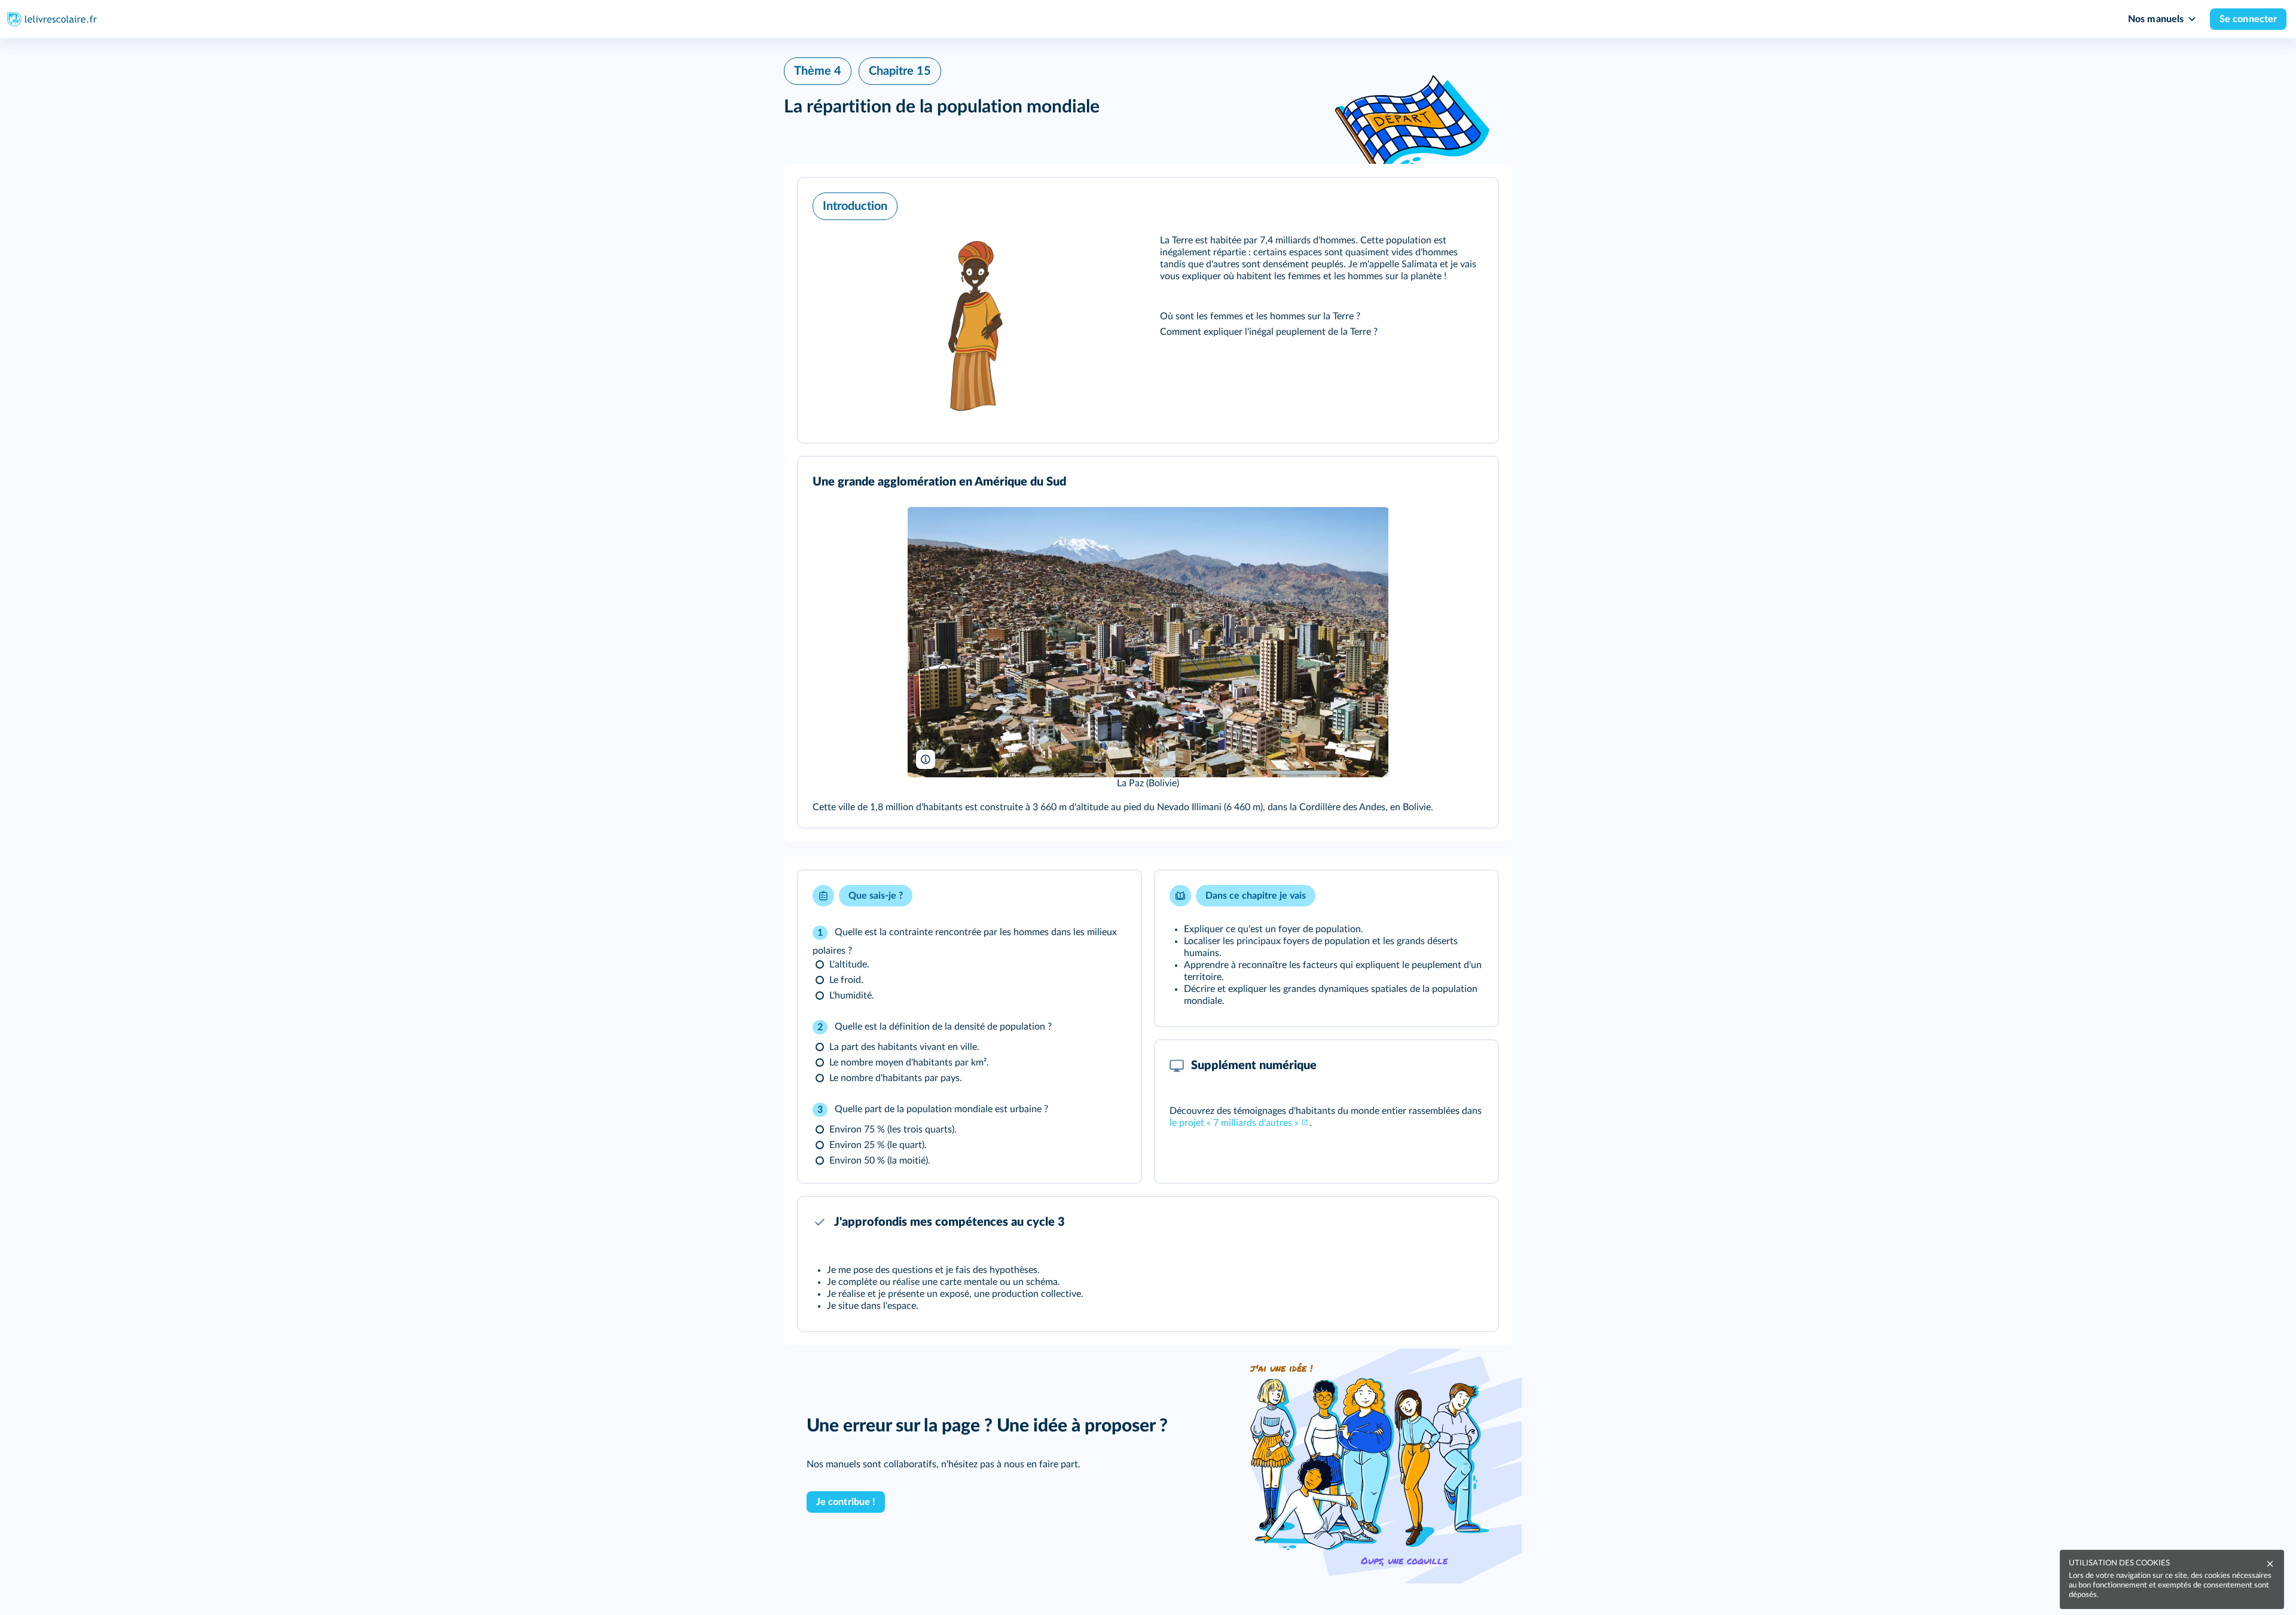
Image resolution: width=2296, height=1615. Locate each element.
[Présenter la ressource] (1470, 203)
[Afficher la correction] (1085, 896)
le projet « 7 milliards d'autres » (1234, 1123)
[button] (1148, 310)
